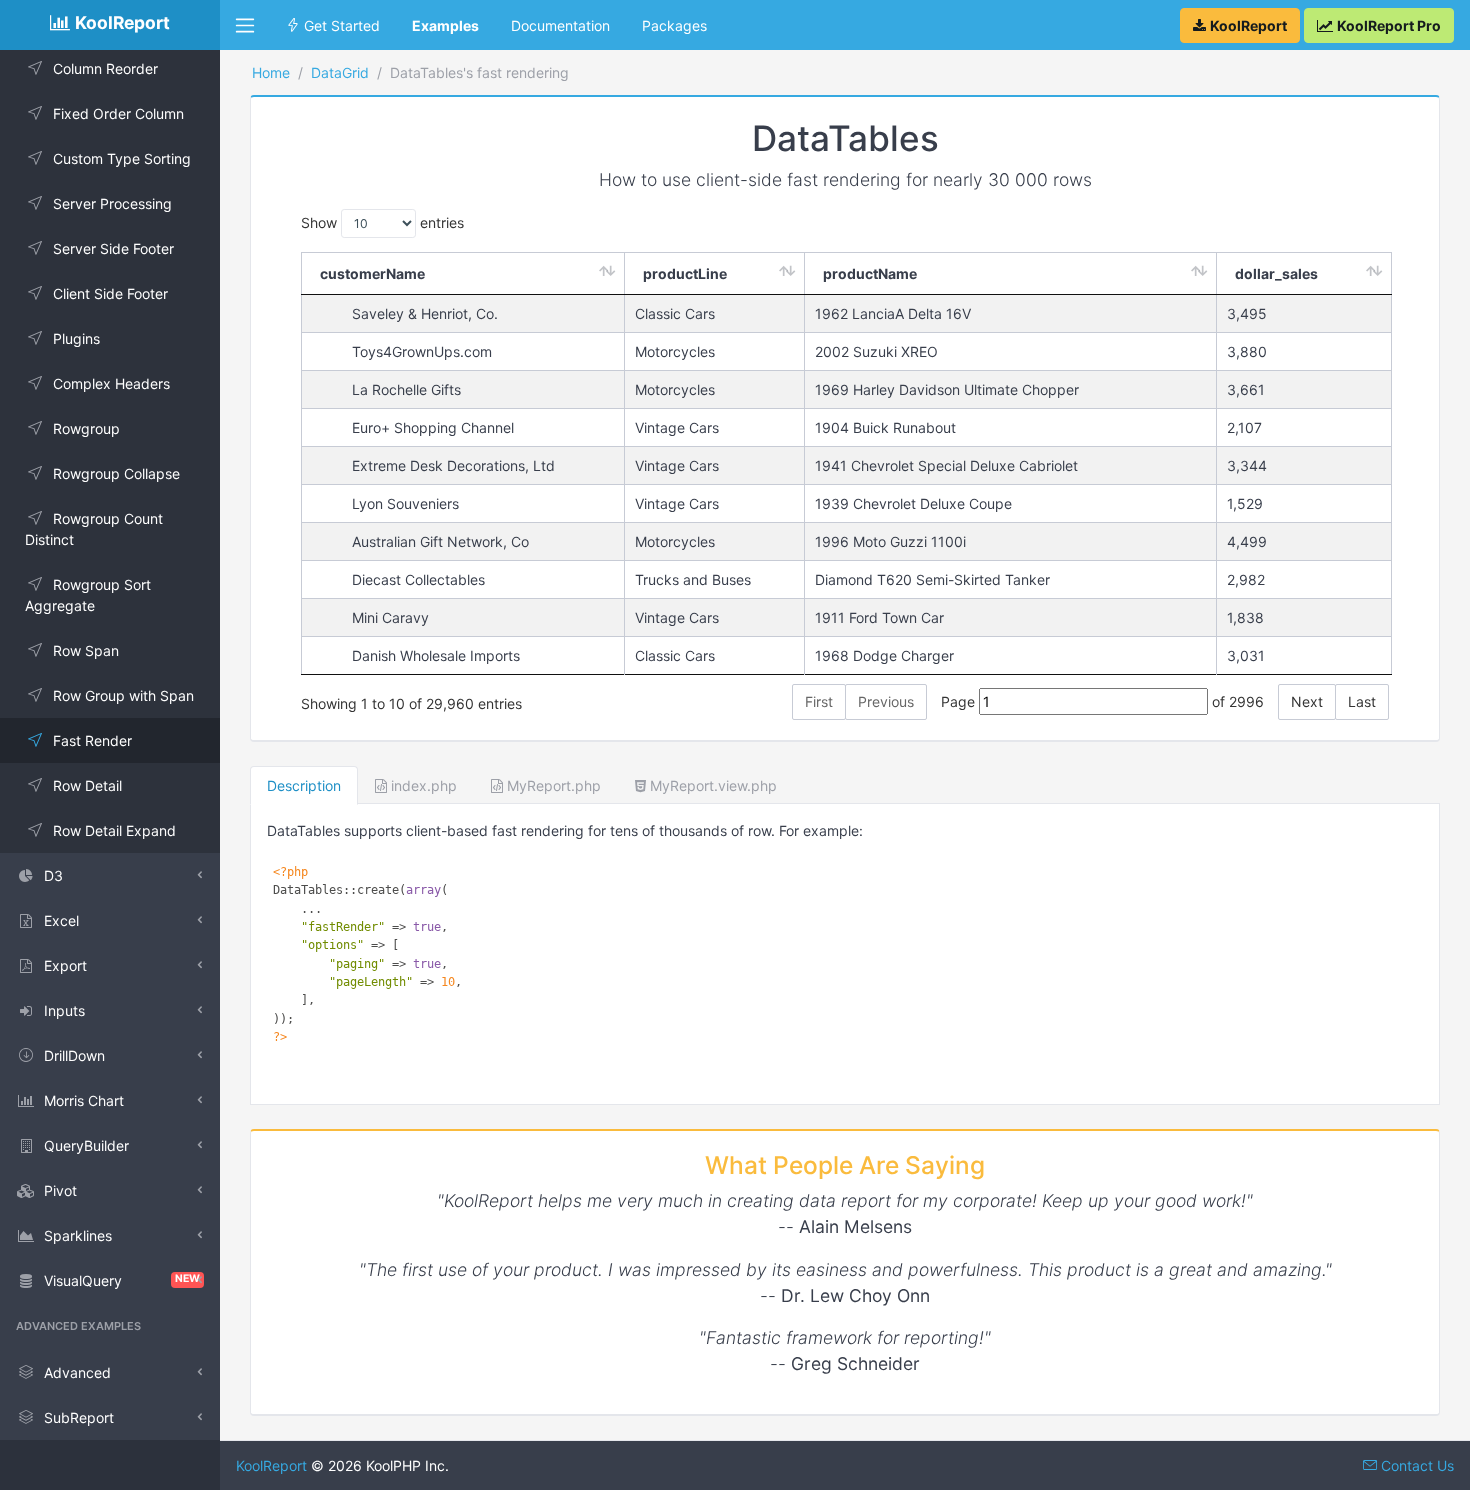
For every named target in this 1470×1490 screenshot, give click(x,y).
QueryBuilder (86, 1145)
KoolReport (271, 1465)
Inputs (64, 1010)
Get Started (340, 25)
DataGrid (340, 72)
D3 (53, 875)
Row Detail (87, 785)
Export (65, 965)
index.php (422, 785)
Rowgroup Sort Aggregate (88, 595)
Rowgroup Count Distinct (94, 529)
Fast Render (92, 740)
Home (271, 72)
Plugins (76, 338)
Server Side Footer (113, 248)
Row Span (86, 650)
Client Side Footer (110, 293)
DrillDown (74, 1055)
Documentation (560, 25)
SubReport (79, 1417)
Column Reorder (105, 68)
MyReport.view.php (711, 785)
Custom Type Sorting (122, 158)
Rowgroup (86, 428)
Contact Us (1415, 1465)
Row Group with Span (123, 695)
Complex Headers (111, 383)
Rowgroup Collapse (116, 473)
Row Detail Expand (114, 830)
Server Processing (112, 203)
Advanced (77, 1372)
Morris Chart (84, 1100)
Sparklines (78, 1235)
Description (304, 785)
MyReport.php (552, 785)
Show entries (382, 222)
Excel (61, 920)
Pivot (60, 1190)
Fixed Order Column (118, 113)
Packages (674, 25)
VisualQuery (122, 1280)
